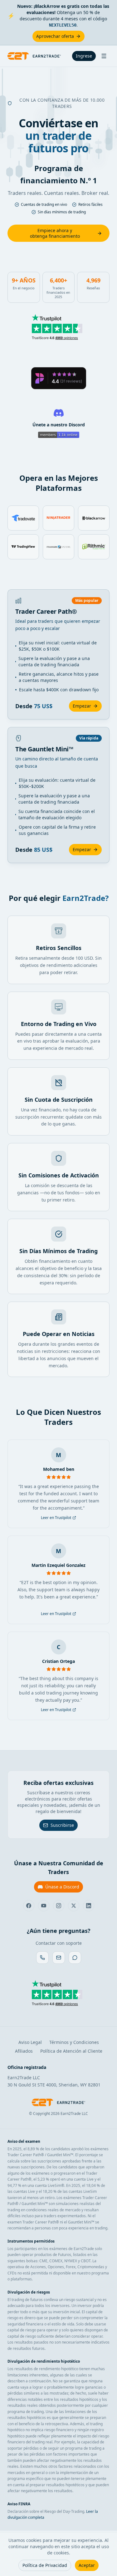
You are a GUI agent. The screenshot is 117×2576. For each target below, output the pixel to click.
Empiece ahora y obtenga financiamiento (55, 233)
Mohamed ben (59, 1469)
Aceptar (87, 2565)
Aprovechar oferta (55, 36)
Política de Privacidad (45, 2565)
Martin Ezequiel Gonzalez (58, 1565)
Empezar (82, 706)
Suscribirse (62, 1825)
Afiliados (24, 2051)
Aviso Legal (30, 2042)
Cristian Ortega (58, 1661)
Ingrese (84, 56)
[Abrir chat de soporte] (75, 1958)
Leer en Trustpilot (56, 1518)
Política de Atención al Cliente (71, 2051)
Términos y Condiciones (74, 2042)
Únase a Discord (62, 1887)
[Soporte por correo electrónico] (59, 1958)
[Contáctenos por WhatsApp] (42, 1958)
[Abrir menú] (104, 56)
